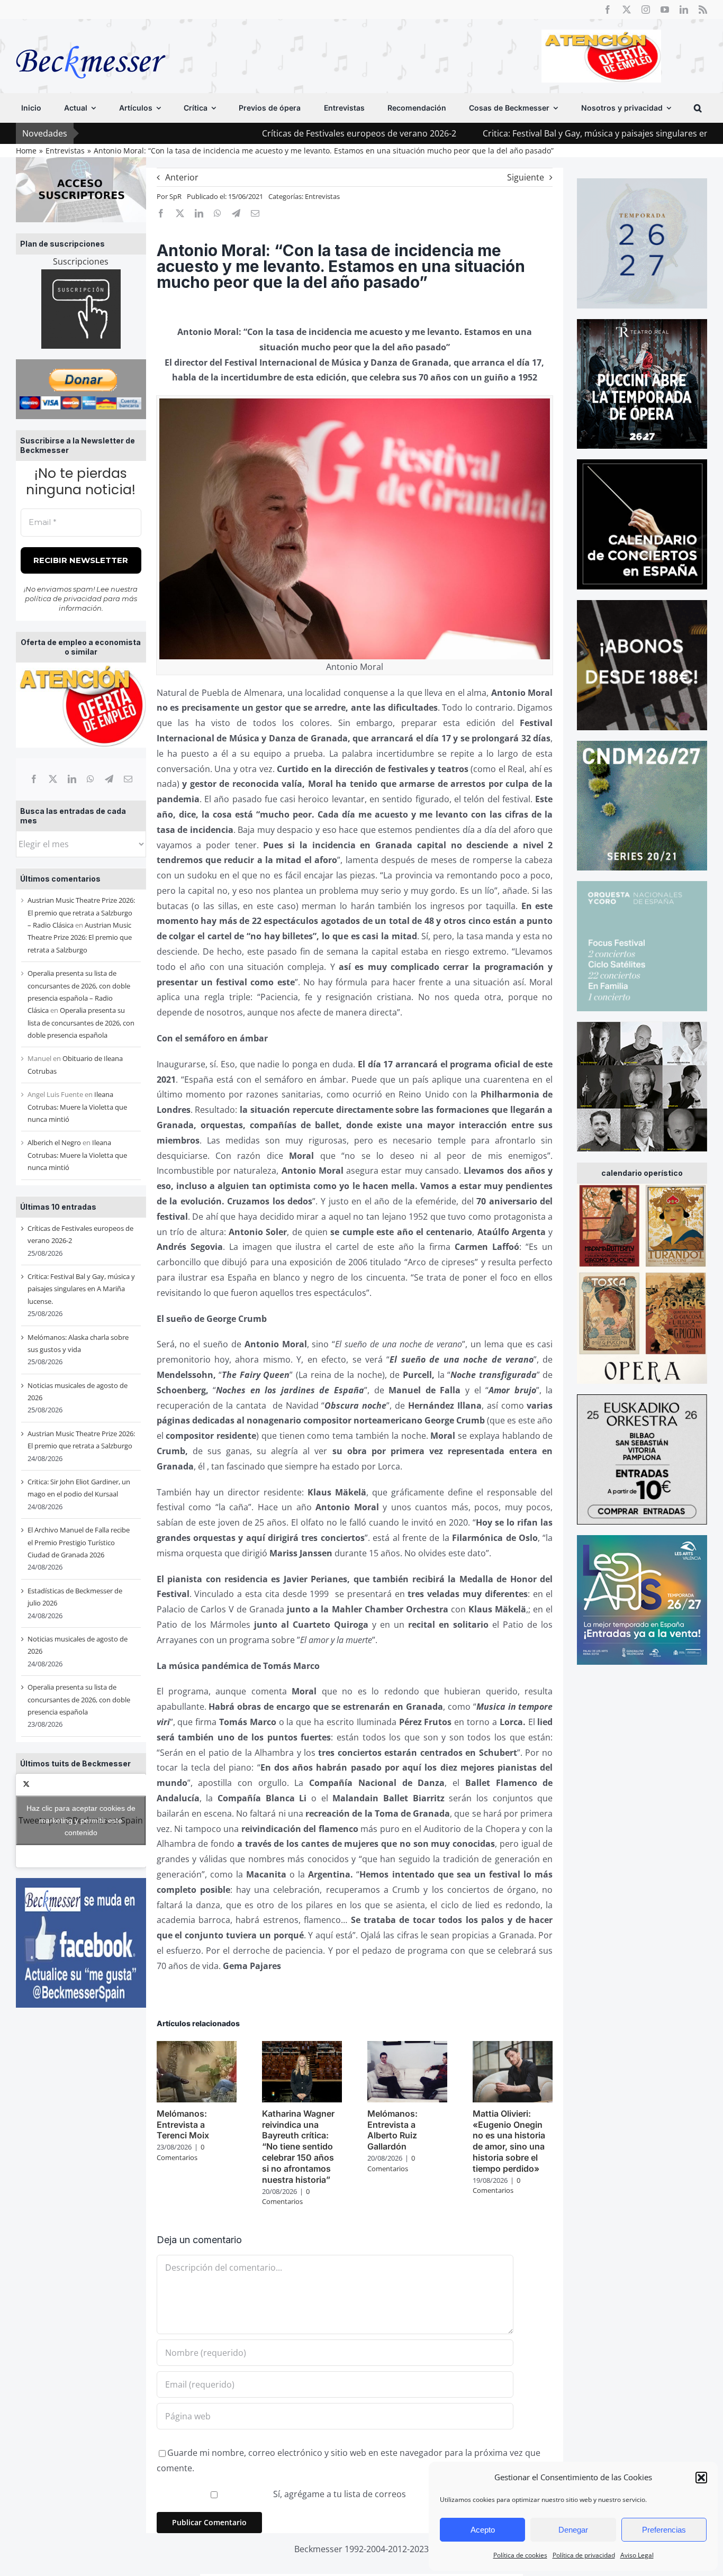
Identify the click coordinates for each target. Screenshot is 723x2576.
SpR (175, 196)
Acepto (483, 2530)
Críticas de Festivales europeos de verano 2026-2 (248, 133)
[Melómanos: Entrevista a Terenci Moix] (197, 2047)
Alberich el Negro (54, 1142)
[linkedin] (684, 10)
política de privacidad (63, 598)
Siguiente (526, 177)
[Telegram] (109, 779)
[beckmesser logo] (91, 38)
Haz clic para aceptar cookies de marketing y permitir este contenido (81, 1820)
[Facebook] (34, 779)
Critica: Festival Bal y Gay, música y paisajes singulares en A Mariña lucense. (521, 133)
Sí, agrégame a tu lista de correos (338, 2494)
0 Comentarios (180, 2152)
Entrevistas (322, 196)
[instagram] (646, 10)
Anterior (182, 177)
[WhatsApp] (91, 779)
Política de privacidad (584, 2555)
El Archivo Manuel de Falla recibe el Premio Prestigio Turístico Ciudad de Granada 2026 (79, 1542)
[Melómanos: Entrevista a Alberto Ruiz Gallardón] (407, 2047)
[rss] (703, 10)
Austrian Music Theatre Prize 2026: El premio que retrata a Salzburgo (80, 937)
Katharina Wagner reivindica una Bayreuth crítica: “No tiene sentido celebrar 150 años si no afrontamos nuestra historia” (298, 2147)
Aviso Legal (637, 2555)
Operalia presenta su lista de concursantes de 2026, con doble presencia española (81, 1023)
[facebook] (608, 10)
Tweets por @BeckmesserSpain (81, 1820)
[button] (701, 2478)
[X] (53, 779)
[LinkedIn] (72, 779)
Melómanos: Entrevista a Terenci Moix (183, 2125)
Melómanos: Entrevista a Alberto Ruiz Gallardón (392, 2130)
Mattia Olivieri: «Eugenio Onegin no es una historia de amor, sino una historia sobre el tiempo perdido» (509, 2141)
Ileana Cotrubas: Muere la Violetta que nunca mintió (77, 1107)
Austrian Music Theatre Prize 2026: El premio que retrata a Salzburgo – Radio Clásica (81, 913)
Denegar (573, 2530)
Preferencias (664, 2530)
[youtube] (665, 10)
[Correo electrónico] (128, 779)
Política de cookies (520, 2555)
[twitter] (627, 10)
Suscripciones (81, 261)
